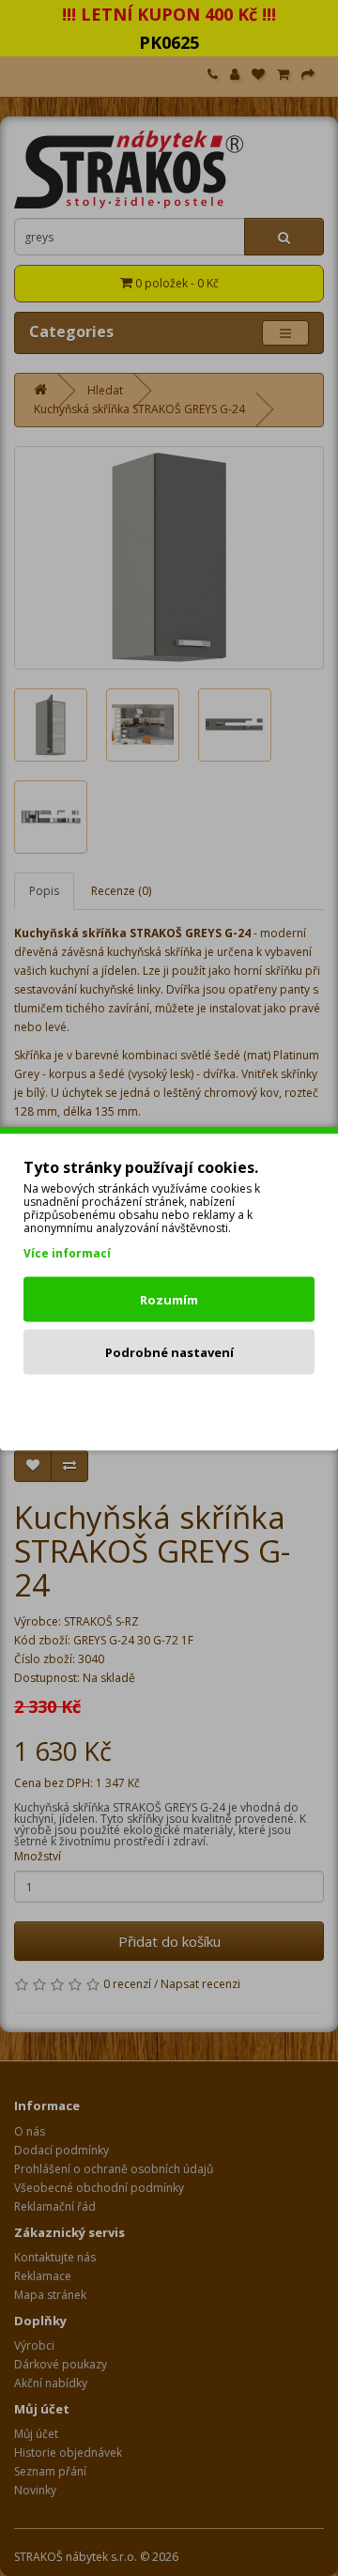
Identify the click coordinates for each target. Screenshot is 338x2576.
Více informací (67, 1252)
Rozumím (169, 1299)
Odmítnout (169, 1404)
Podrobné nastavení (169, 1351)
